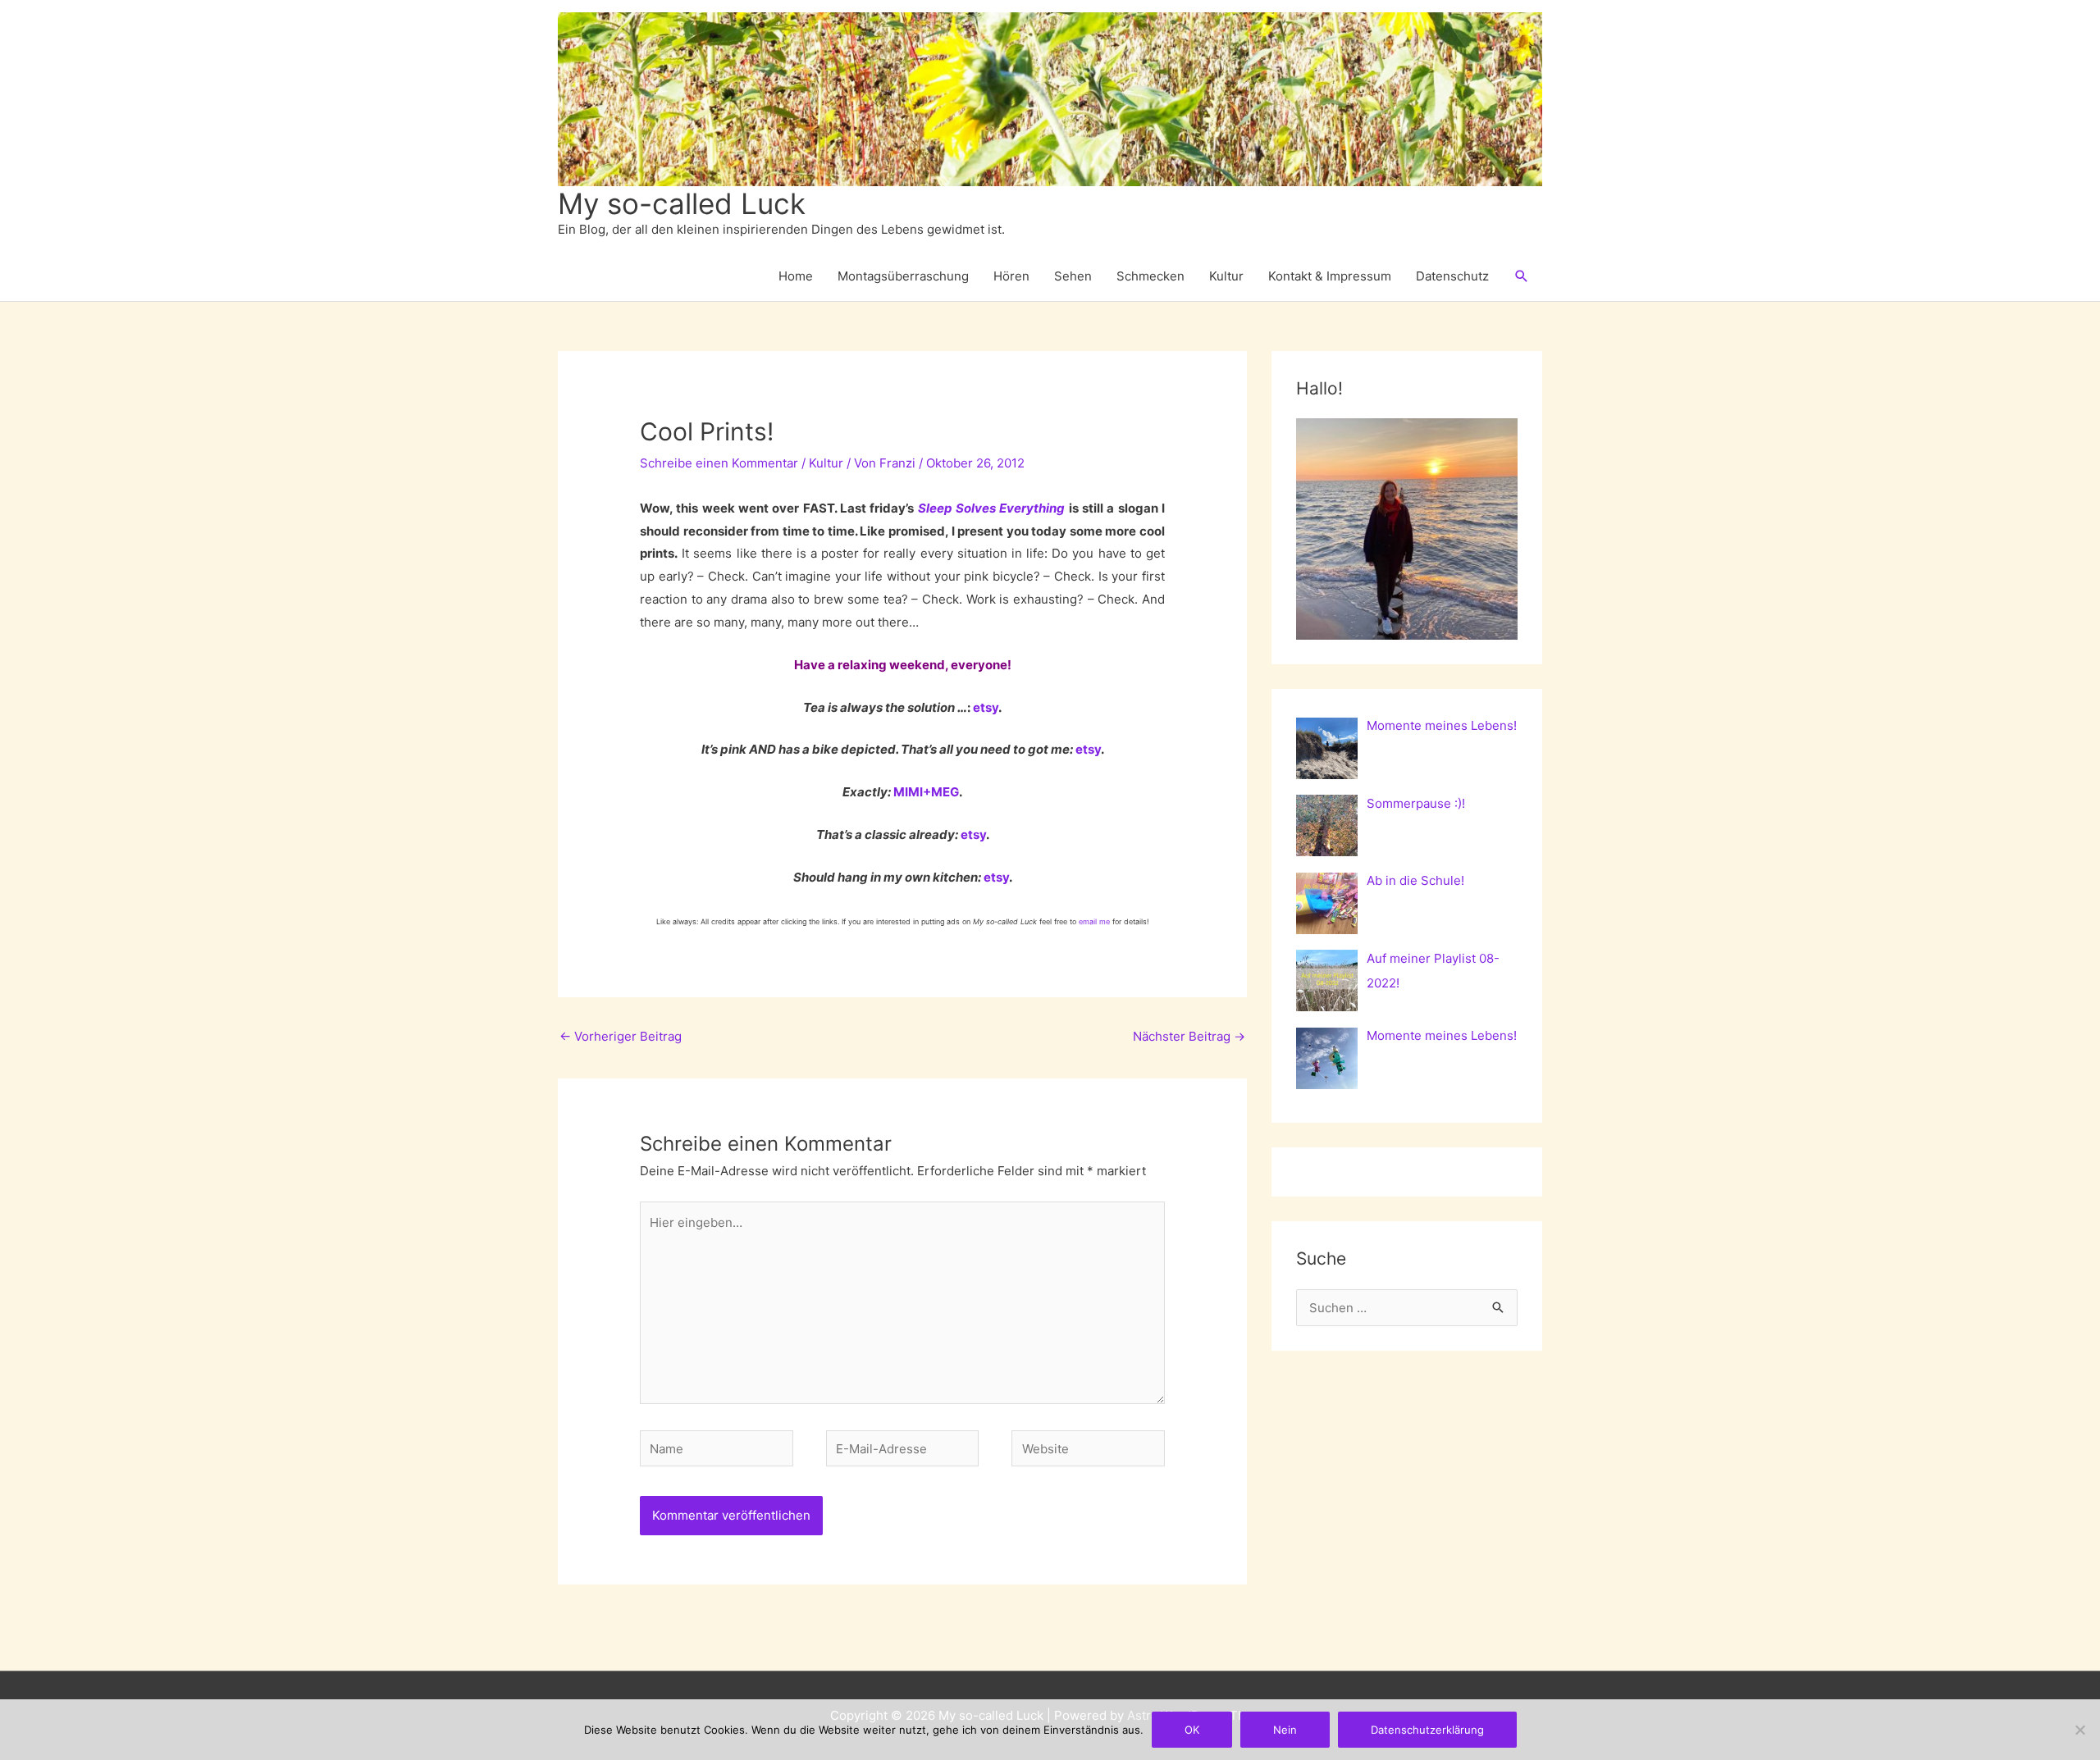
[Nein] (2079, 1730)
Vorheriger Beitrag (621, 1036)
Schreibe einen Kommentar (719, 463)
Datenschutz (1452, 276)
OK (1192, 1730)
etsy (986, 707)
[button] (1522, 276)
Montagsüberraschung (903, 276)
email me (1094, 921)
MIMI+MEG (926, 792)
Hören (1011, 276)
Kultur (1226, 276)
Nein (1285, 1730)
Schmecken (1150, 276)
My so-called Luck (682, 203)
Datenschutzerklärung (1427, 1730)
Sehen (1073, 276)
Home (796, 276)
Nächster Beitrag (1189, 1036)
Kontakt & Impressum (1330, 276)
